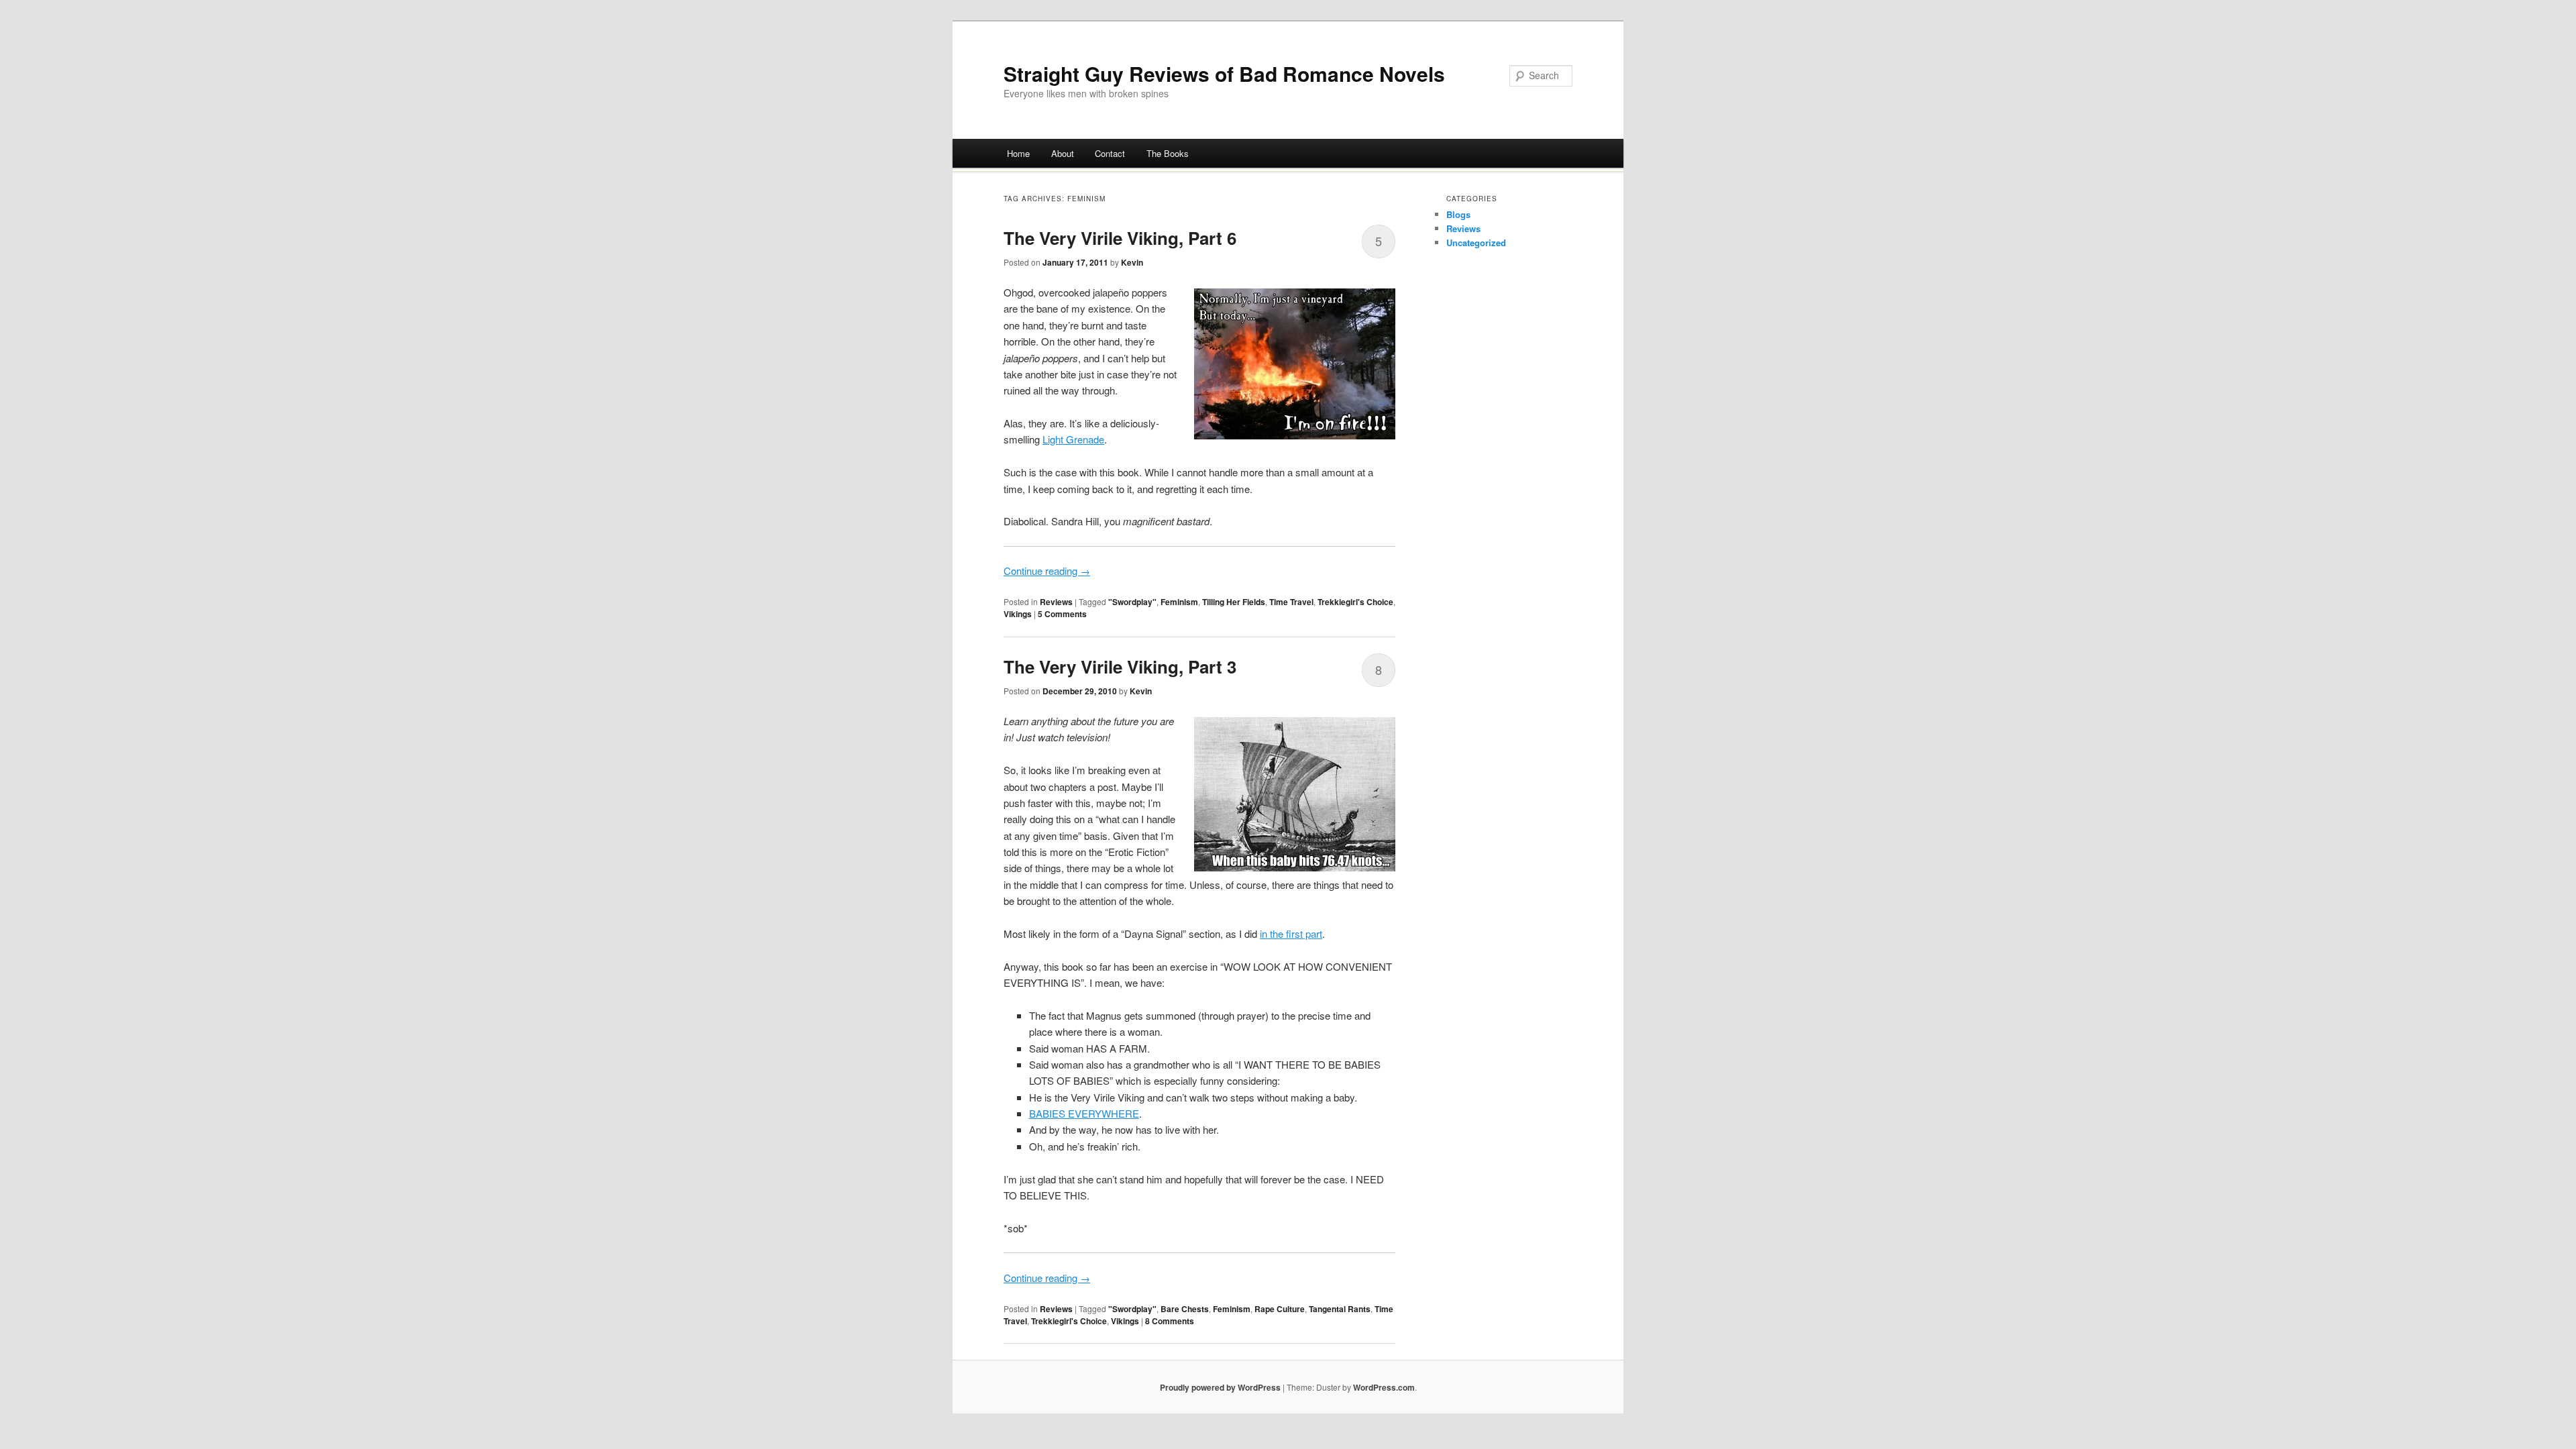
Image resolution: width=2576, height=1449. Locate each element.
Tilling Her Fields (1234, 602)
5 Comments (1062, 614)
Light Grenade (1073, 439)
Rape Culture (1280, 1309)
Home (1018, 153)
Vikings (1018, 614)
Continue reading (1047, 571)
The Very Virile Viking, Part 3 (1120, 666)
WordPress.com (1384, 1387)
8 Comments (1170, 1321)
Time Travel (1291, 602)
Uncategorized (1476, 243)
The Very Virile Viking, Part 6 (1120, 238)
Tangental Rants (1340, 1309)
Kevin (1132, 262)
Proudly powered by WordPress (1220, 1387)
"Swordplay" (1132, 602)
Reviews (1056, 602)
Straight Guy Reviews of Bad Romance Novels (1224, 73)
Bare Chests (1185, 1309)
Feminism (1179, 602)
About (1063, 153)
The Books (1168, 153)
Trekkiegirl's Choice (1355, 602)
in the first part (1291, 933)
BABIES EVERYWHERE (1084, 1113)
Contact (1110, 153)
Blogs (1458, 214)
